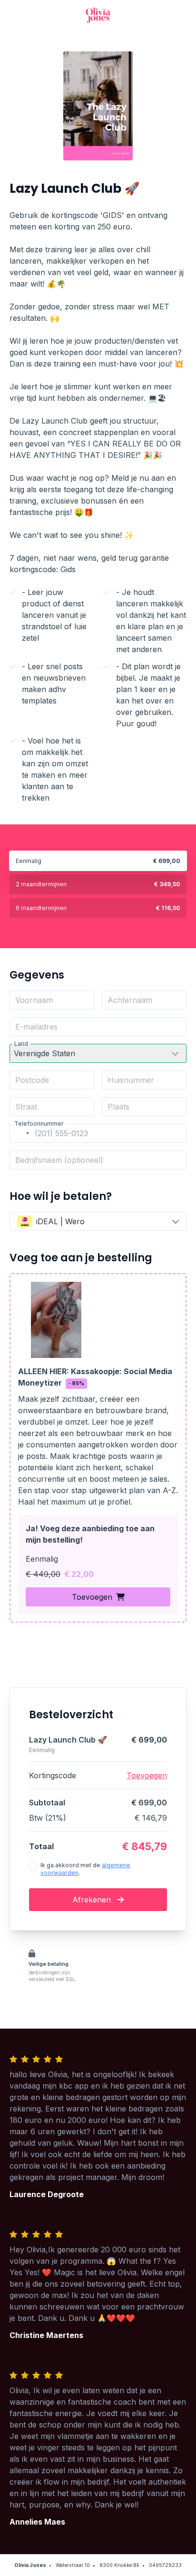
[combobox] (21, 1133)
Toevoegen (92, 1597)
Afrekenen (93, 1900)
